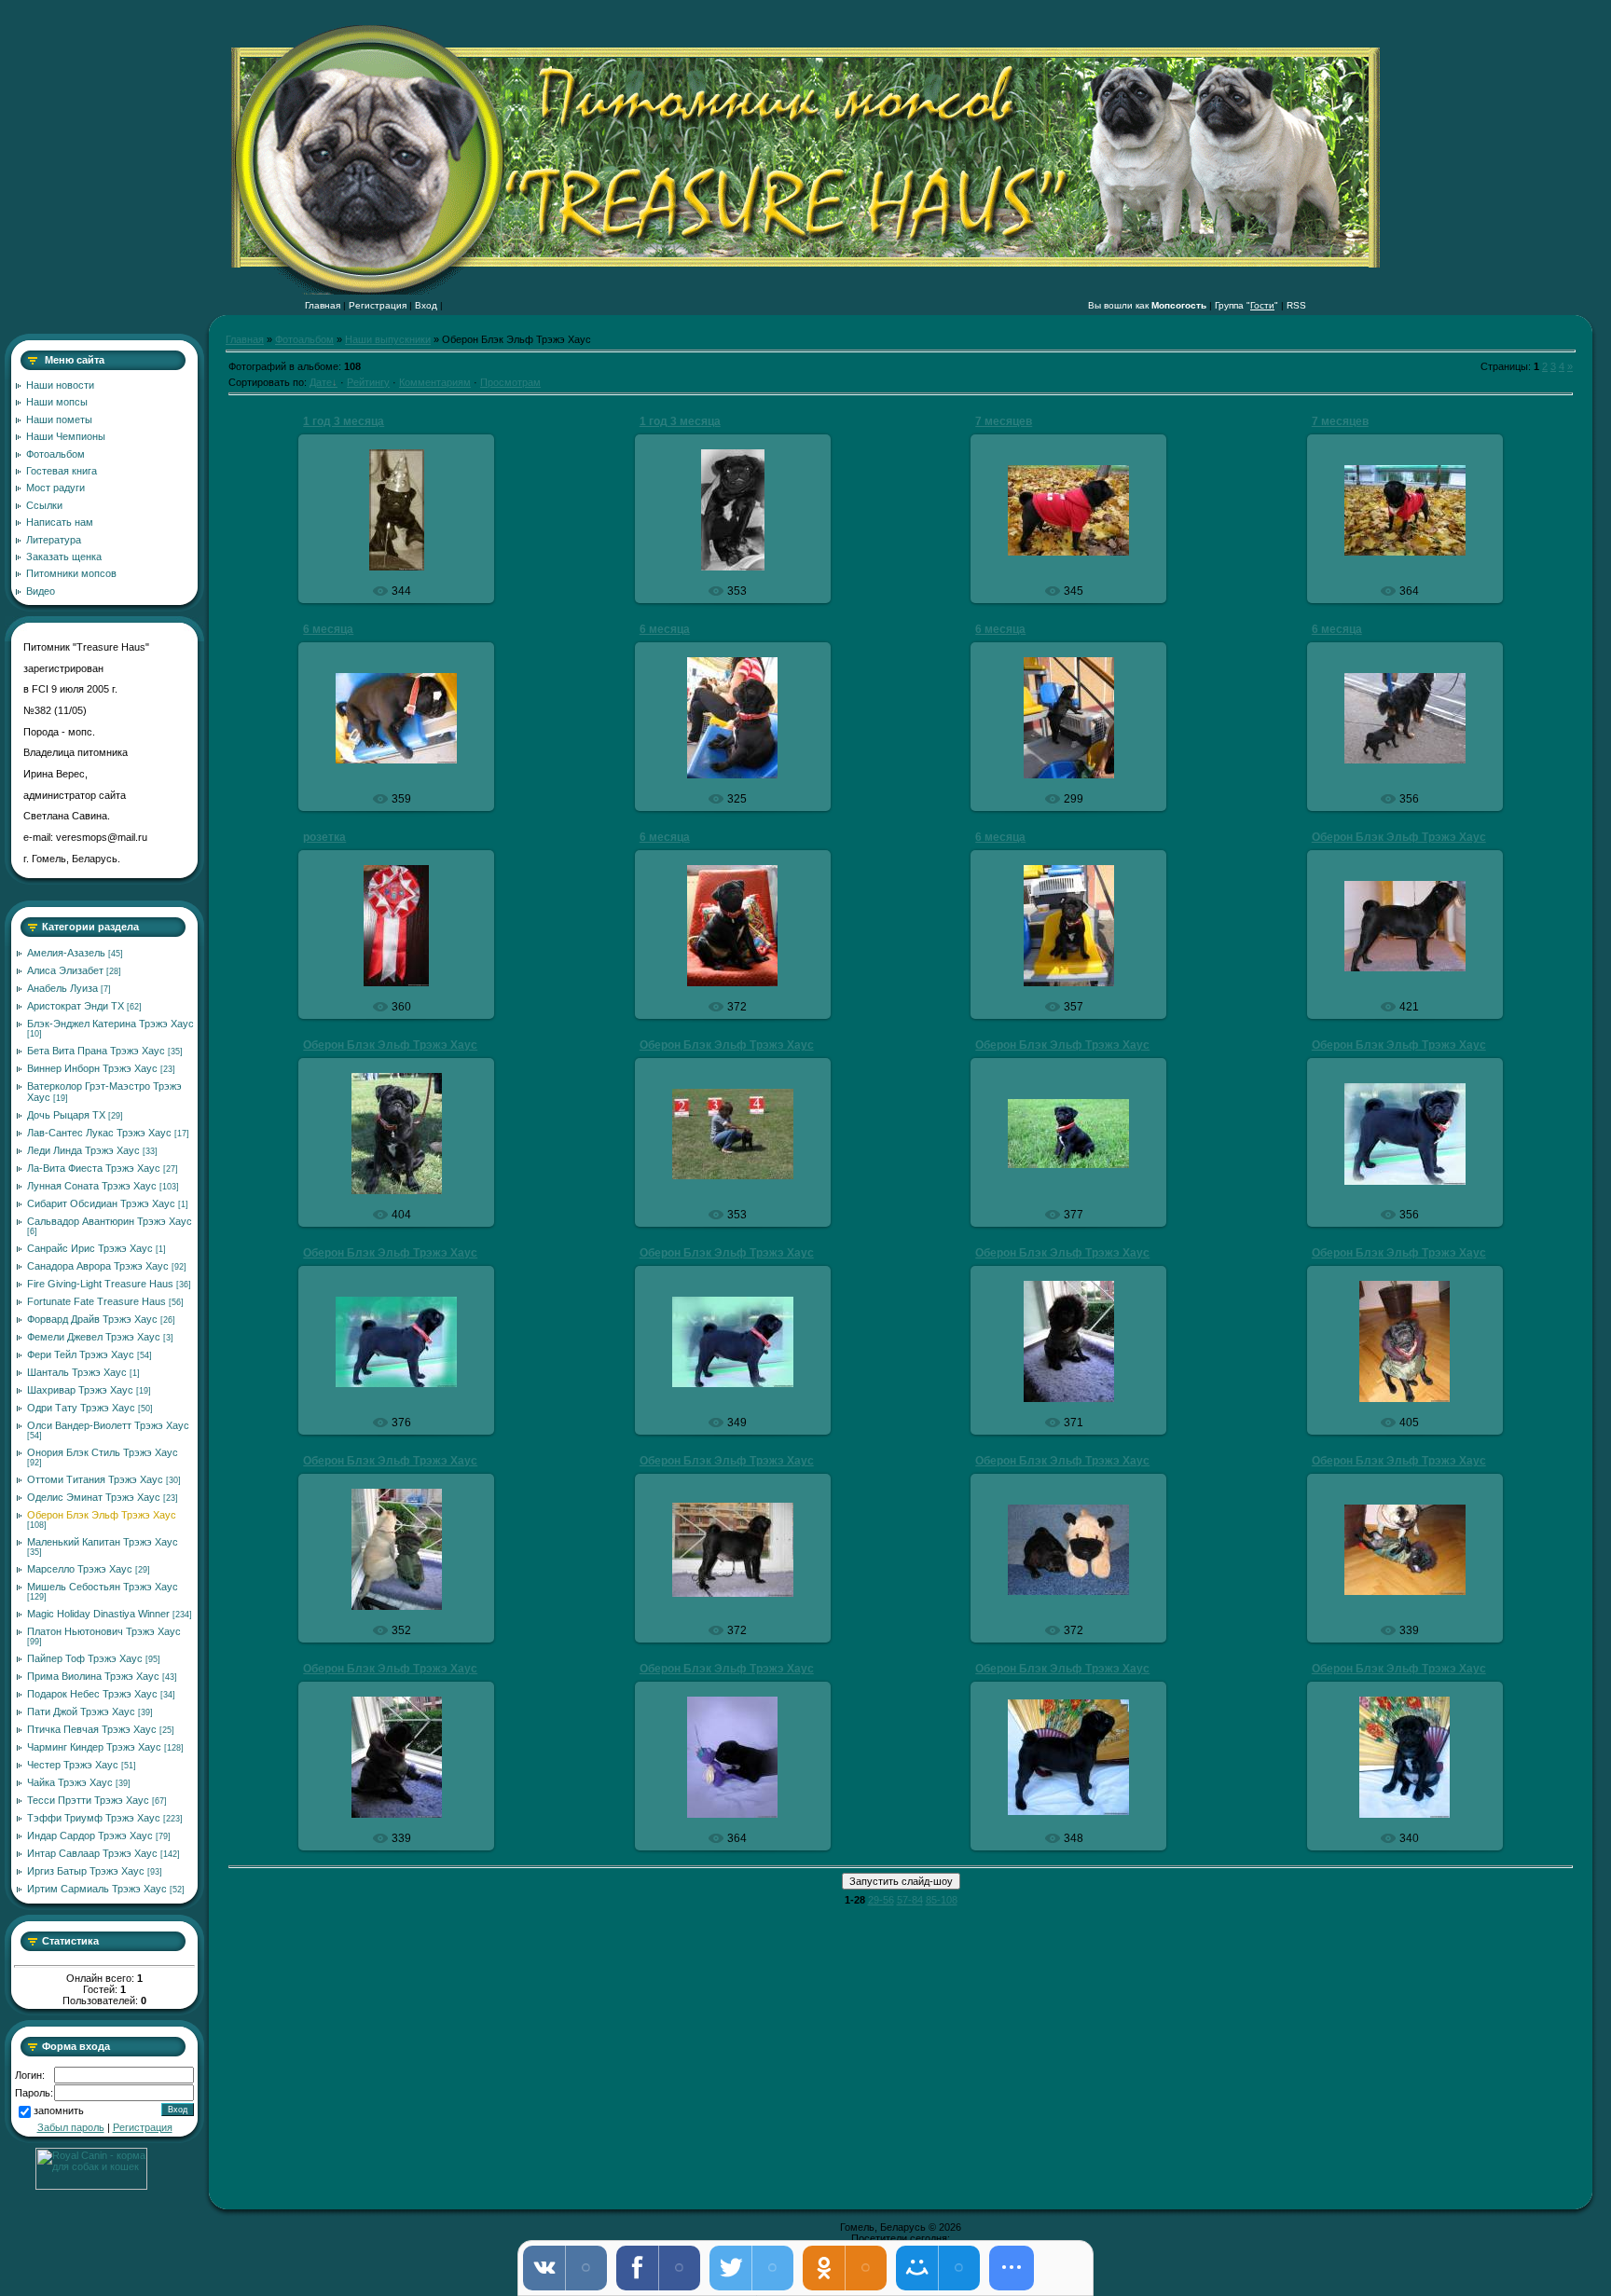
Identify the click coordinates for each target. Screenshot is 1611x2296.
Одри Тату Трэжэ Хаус (81, 1408)
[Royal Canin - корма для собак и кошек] (91, 2186)
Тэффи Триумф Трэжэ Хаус (94, 1818)
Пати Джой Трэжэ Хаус (81, 1712)
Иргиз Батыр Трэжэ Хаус (86, 1871)
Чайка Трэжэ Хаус (70, 1782)
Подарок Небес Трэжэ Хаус (92, 1694)
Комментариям (435, 382)
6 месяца (328, 629)
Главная (323, 305)
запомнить (59, 2111)
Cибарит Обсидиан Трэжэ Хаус (101, 1203)
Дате (321, 382)
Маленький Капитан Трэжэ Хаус (103, 1542)
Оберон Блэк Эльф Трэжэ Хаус (102, 1515)
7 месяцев (1004, 421)
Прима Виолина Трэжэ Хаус (93, 1676)
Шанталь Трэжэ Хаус (77, 1372)
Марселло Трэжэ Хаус (80, 1569)
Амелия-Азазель (66, 953)
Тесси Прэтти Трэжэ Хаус (88, 1800)
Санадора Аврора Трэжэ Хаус (98, 1266)
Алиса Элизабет (65, 970)
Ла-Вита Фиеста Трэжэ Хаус (94, 1168)
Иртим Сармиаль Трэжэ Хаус (97, 1889)
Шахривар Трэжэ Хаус (80, 1390)
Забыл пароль (71, 2127)
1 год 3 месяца (344, 421)
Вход (426, 305)
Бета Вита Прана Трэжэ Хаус (96, 1051)
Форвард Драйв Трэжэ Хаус (92, 1319)
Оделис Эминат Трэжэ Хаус (94, 1497)
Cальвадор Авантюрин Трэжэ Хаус (110, 1221)
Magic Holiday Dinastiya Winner (98, 1614)
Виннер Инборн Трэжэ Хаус (92, 1068)
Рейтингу (368, 382)
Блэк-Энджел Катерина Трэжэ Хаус (110, 1024)
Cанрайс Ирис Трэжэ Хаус (90, 1248)
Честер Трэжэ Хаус (73, 1765)
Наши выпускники (388, 339)
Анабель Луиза (62, 988)
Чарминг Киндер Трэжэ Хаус (94, 1747)
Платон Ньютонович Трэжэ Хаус (104, 1631)
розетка (324, 837)
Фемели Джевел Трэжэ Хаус (94, 1337)
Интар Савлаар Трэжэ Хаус (92, 1853)
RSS (1296, 305)
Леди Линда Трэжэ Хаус (83, 1150)
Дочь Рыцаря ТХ (66, 1115)
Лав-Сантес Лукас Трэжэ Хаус (99, 1133)
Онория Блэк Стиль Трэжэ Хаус (103, 1452)
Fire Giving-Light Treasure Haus (100, 1284)
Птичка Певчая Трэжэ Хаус (92, 1729)
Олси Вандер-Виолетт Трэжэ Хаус (108, 1425)
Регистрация (378, 305)
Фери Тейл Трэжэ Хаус (81, 1354)
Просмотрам (510, 382)
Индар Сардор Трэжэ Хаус (90, 1835)
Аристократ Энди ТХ (76, 1006)
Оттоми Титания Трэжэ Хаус (95, 1479)
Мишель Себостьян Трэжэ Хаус (103, 1587)
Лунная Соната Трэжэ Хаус (92, 1186)
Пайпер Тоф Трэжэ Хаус (85, 1658)
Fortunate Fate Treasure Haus (96, 1301)
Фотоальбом (304, 339)
